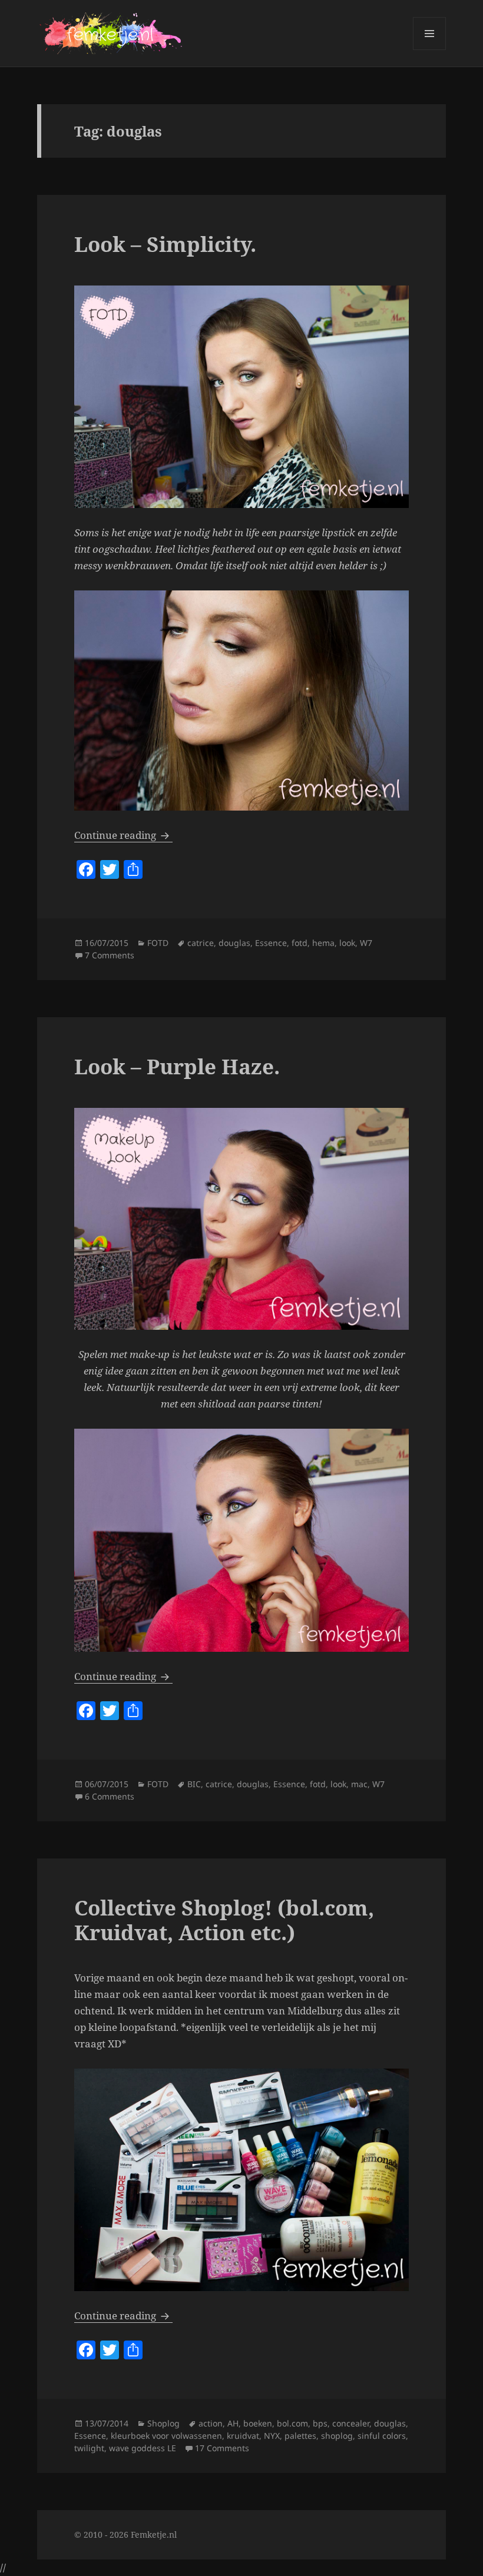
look (347, 943)
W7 (366, 943)
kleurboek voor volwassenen (166, 2436)
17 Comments (222, 2448)
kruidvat (243, 2436)
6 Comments (110, 1796)
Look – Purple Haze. (177, 1066)
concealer (351, 2423)
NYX (272, 2436)
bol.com (292, 2423)
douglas (234, 943)
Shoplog (163, 2423)
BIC (194, 1784)
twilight (89, 2448)
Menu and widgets (430, 50)
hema (323, 943)
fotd (300, 943)
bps (320, 2423)
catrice (201, 943)
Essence (271, 943)
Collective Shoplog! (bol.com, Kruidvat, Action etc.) (224, 1920)
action (211, 2423)
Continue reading (123, 835)
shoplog (337, 2436)
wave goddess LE (143, 2448)
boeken (258, 2423)
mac (359, 1784)
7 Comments (110, 955)
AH (233, 2423)
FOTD (158, 943)
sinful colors (382, 2436)
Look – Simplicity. (165, 244)
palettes (300, 2436)
